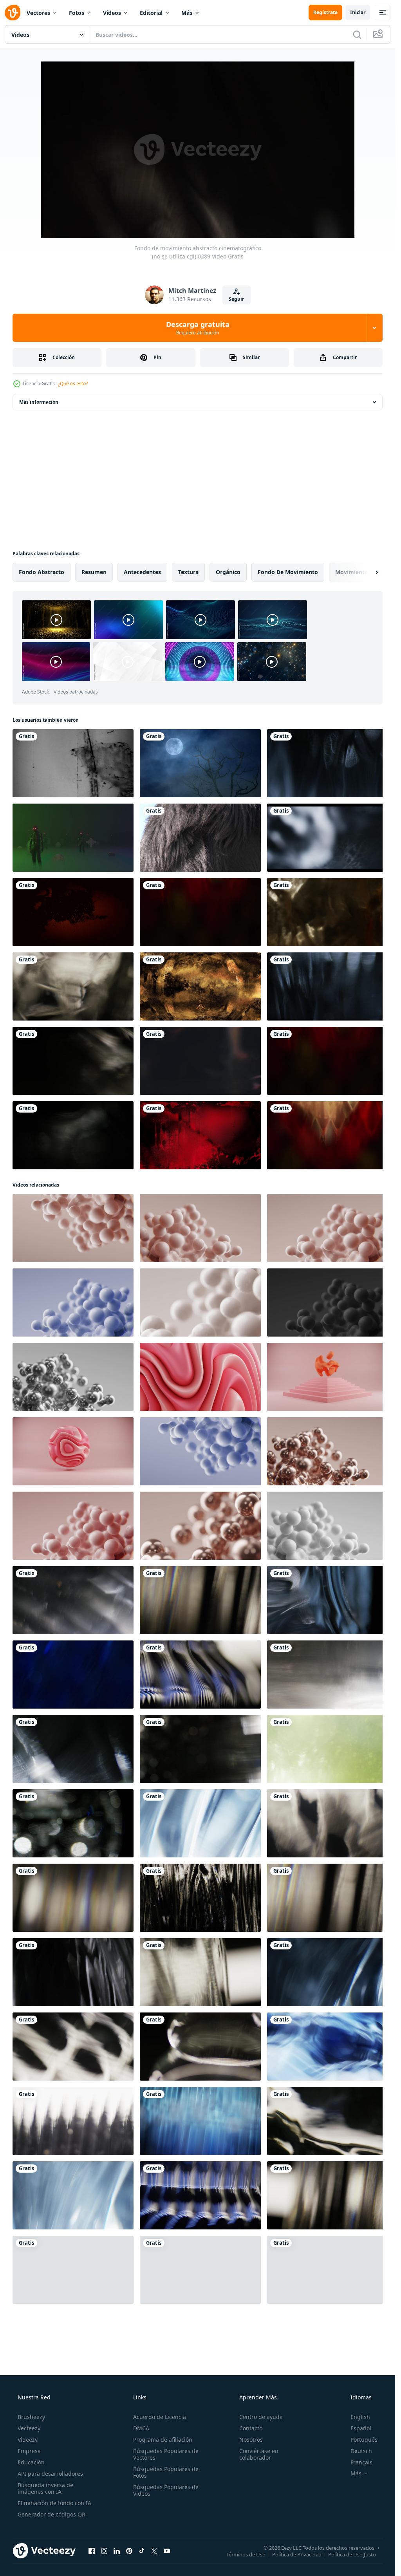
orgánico (228, 572)
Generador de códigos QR (51, 2514)
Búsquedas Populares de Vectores (166, 2454)
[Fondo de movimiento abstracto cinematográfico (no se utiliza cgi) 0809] (73, 1600)
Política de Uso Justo (352, 2554)
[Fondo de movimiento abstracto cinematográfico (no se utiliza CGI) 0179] (327, 838)
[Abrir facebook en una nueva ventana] (92, 2551)
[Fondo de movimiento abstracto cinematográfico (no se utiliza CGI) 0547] (327, 763)
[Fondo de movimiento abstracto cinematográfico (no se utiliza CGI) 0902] (73, 1135)
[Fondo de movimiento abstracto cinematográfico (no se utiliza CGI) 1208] (200, 1898)
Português (364, 2440)
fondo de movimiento (288, 572)
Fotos (77, 13)
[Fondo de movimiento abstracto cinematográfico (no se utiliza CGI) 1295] (200, 1972)
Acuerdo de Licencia (160, 2417)
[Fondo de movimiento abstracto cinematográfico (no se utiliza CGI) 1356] (327, 1898)
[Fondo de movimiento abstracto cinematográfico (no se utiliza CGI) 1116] (73, 2047)
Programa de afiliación (163, 2440)
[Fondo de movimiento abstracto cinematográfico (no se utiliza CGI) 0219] (327, 912)
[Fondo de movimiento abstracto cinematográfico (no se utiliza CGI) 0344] (200, 1749)
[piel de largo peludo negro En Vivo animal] (200, 838)
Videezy (28, 2440)
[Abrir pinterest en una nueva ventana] (129, 2551)
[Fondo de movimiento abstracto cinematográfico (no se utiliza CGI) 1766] (200, 2195)
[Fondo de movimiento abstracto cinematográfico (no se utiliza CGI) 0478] (327, 1749)
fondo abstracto (42, 572)
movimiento (352, 572)
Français (361, 2462)
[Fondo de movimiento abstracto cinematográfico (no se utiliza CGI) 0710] (73, 2195)
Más (187, 13)
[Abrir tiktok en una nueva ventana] (142, 2551)
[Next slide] (370, 572)
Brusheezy (31, 2417)
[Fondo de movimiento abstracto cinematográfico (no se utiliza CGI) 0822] (73, 1061)
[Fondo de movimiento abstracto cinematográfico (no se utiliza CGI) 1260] (327, 1823)
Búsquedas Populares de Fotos (166, 2472)
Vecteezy (29, 2428)
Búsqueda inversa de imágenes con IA (45, 2488)
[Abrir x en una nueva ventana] (154, 2551)
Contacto (251, 2428)
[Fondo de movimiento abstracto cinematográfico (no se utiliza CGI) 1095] (73, 1823)
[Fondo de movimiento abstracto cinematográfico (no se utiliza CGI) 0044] (73, 1972)
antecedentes (142, 572)
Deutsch (361, 2451)
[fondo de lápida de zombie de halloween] (73, 838)
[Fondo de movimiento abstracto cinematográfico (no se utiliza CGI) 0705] (327, 1972)
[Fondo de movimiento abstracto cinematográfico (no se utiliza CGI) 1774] (200, 1675)
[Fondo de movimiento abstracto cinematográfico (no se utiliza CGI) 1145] (327, 2121)
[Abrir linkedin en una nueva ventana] (117, 2551)
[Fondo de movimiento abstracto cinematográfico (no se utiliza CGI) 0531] (327, 986)
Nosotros (251, 2440)
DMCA (141, 2428)
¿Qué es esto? (73, 384)
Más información (39, 402)
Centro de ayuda (261, 2417)
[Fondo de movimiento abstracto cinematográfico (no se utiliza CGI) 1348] (73, 1898)
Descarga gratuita (198, 328)
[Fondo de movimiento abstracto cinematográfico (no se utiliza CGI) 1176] (200, 2047)
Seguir (236, 299)
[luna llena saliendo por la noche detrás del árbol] (200, 763)
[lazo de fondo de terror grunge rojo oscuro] (200, 1135)
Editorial (151, 13)
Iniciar (358, 12)
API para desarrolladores (50, 2474)
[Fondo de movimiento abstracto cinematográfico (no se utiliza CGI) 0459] (200, 2121)
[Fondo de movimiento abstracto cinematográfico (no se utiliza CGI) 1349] (327, 2195)
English (360, 2417)
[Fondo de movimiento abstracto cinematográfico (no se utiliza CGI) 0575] (73, 1675)
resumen (94, 572)
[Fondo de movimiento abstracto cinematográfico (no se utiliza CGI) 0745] (327, 1675)
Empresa (29, 2451)
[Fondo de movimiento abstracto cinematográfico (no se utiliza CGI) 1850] (73, 2270)
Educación (31, 2462)
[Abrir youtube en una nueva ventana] (167, 2551)
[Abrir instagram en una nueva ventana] (104, 2551)
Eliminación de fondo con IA (54, 2503)
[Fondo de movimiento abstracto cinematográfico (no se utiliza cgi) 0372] (327, 1600)
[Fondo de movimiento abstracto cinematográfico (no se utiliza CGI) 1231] (73, 2121)
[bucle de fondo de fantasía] (200, 986)
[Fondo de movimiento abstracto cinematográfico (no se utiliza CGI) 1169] (327, 2047)
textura (188, 572)
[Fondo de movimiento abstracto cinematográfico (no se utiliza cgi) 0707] (200, 1823)
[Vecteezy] (13, 13)
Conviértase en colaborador (259, 2454)
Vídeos (112, 13)
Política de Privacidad (297, 2554)
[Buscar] (357, 34)
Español (361, 2428)
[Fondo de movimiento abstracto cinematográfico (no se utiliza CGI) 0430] (73, 1749)
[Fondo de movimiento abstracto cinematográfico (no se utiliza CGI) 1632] (200, 912)
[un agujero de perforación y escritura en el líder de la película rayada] (73, 763)
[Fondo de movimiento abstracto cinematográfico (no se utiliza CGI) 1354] (200, 1600)
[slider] (206, 221)
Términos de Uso (246, 2554)
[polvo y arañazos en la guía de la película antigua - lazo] (73, 912)
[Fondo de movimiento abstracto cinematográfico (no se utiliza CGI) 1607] (327, 2270)
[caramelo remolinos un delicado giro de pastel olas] (200, 1377)
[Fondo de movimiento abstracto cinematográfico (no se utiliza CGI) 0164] (200, 2270)
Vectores (38, 13)
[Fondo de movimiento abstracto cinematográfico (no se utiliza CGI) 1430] (73, 986)
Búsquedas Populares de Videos (166, 2490)
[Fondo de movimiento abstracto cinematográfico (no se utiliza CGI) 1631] (327, 1135)
